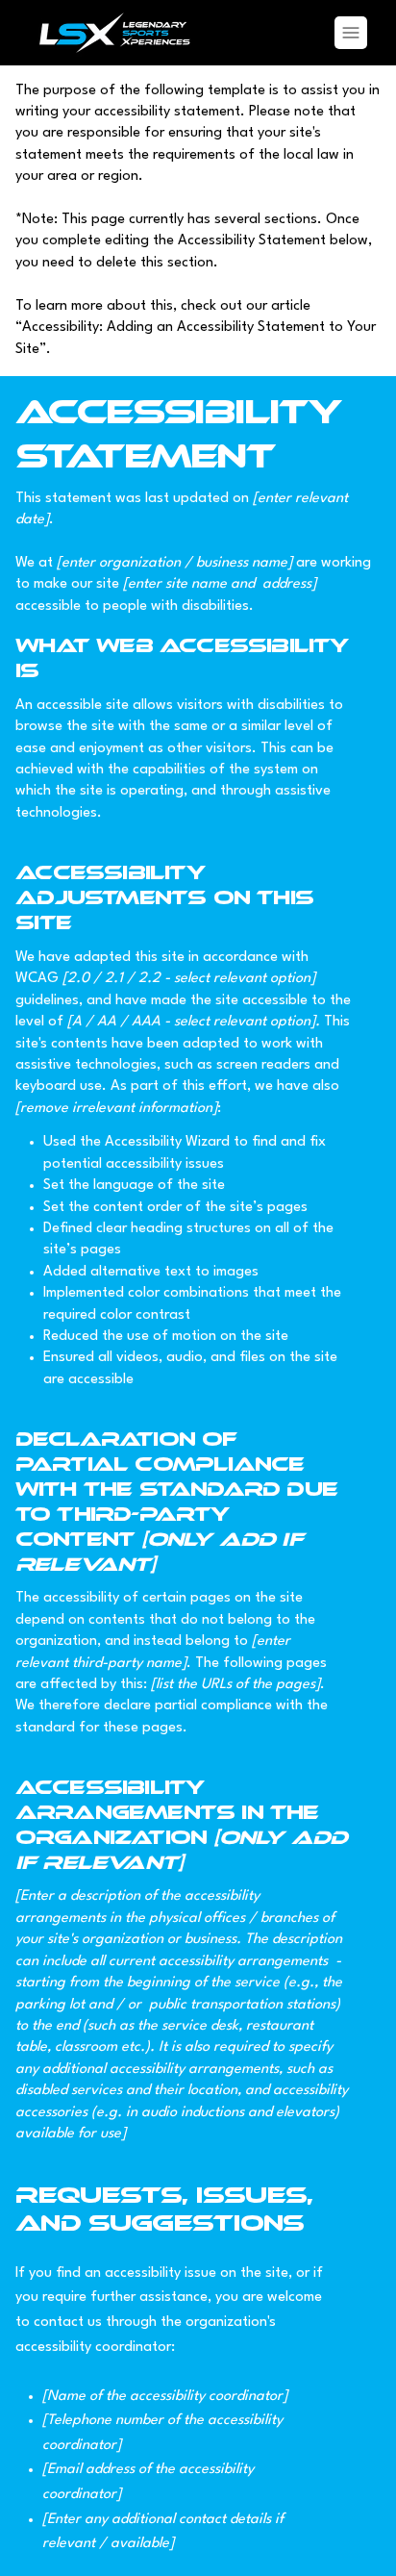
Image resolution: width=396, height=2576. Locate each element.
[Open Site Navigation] (351, 33)
